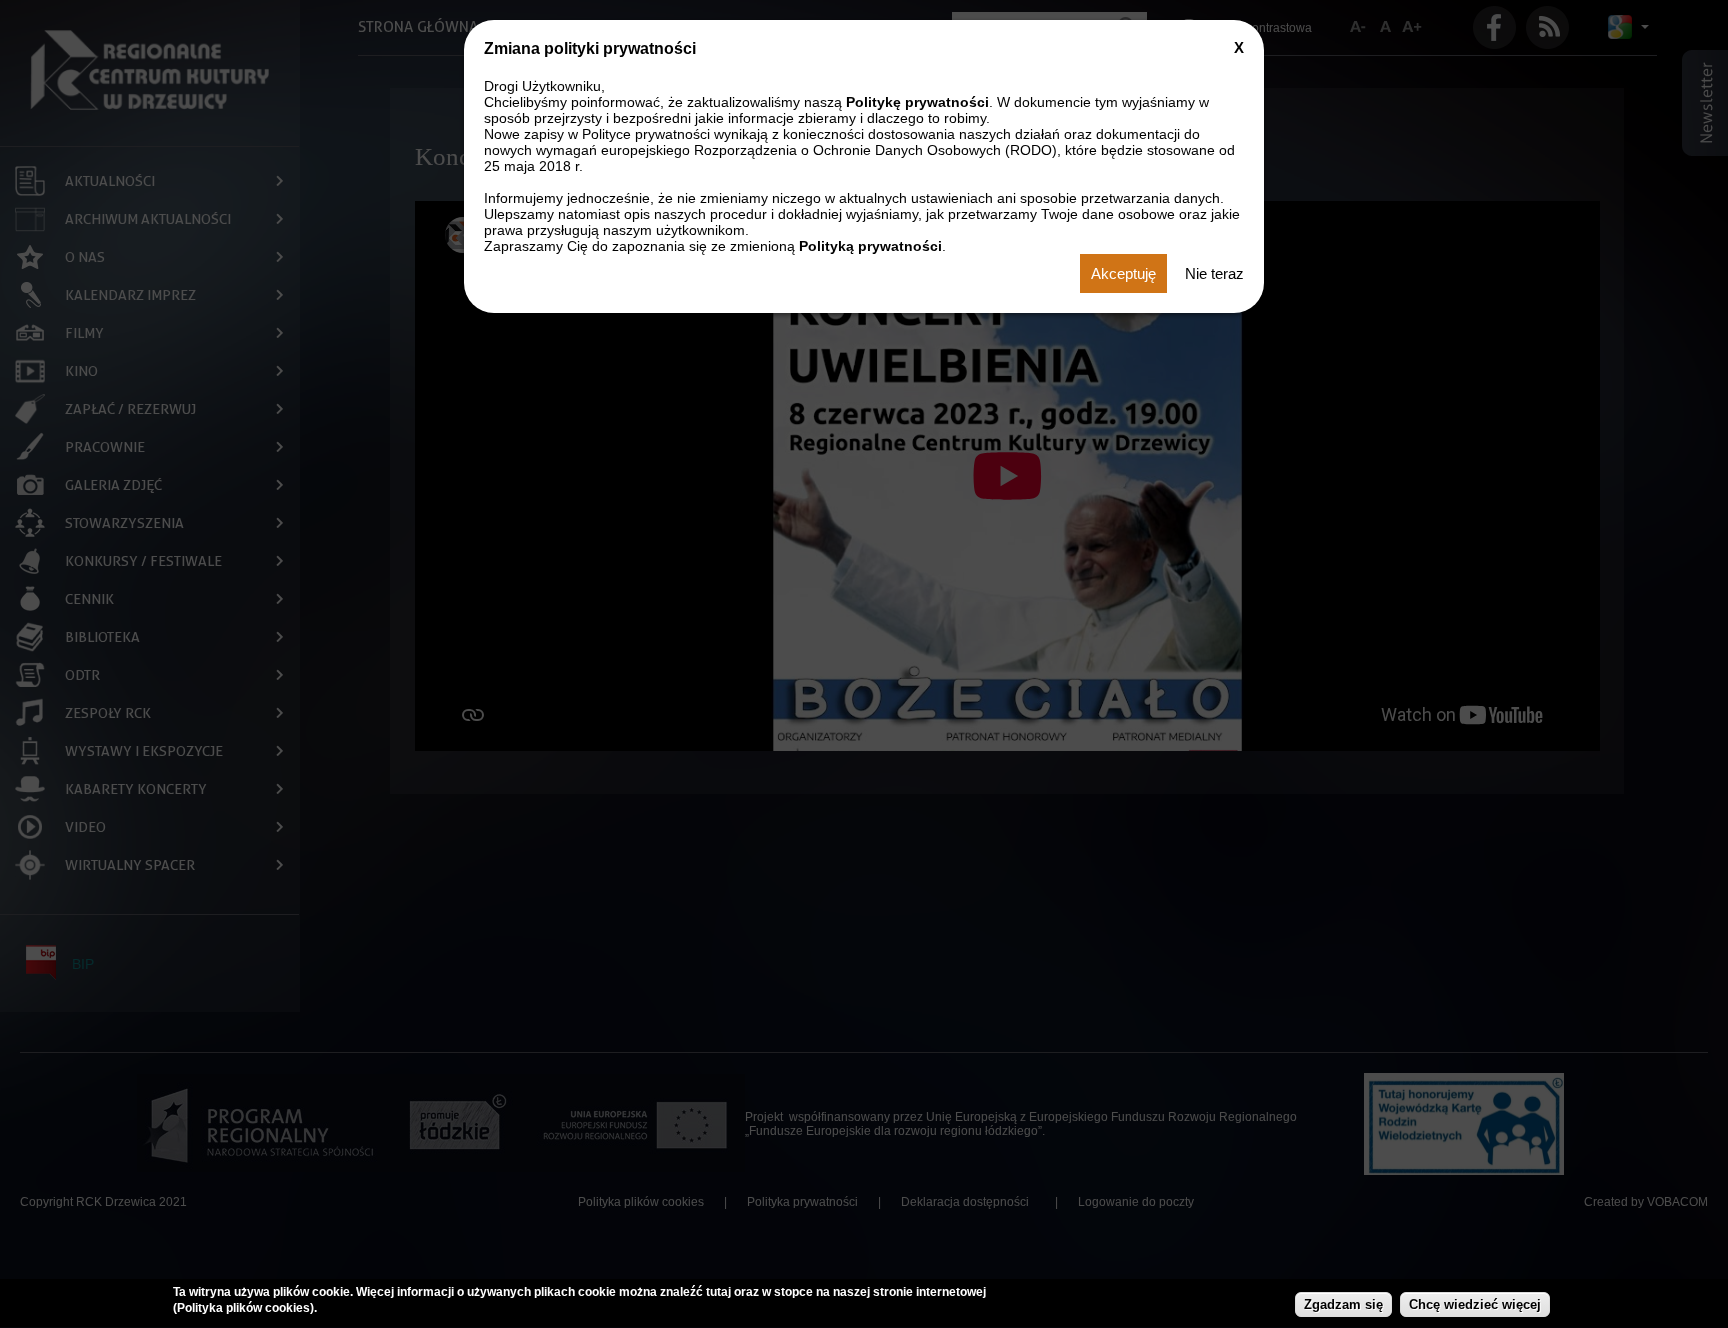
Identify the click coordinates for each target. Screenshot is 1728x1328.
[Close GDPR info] (1239, 47)
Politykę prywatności (917, 102)
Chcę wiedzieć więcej (1475, 1305)
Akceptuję (1123, 273)
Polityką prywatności (870, 246)
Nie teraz (1214, 273)
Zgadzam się (1343, 1305)
